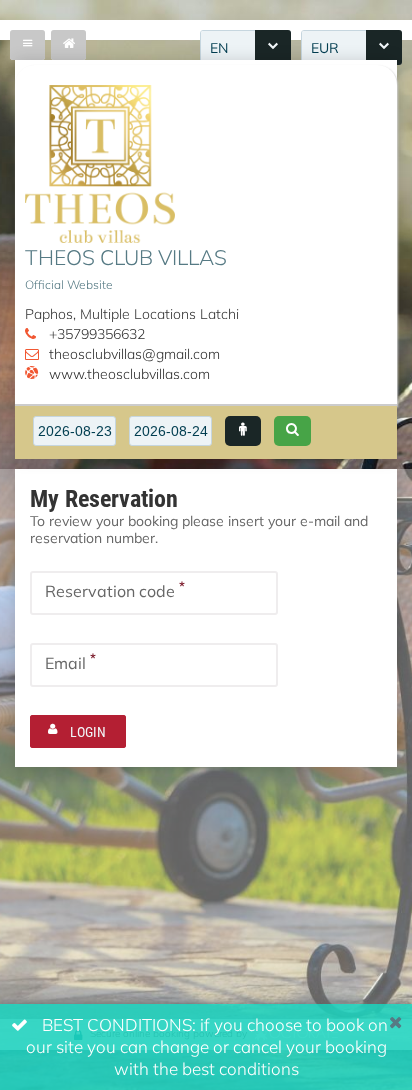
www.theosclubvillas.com (129, 373)
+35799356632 (97, 333)
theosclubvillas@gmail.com (134, 353)
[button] (243, 431)
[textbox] (74, 431)
